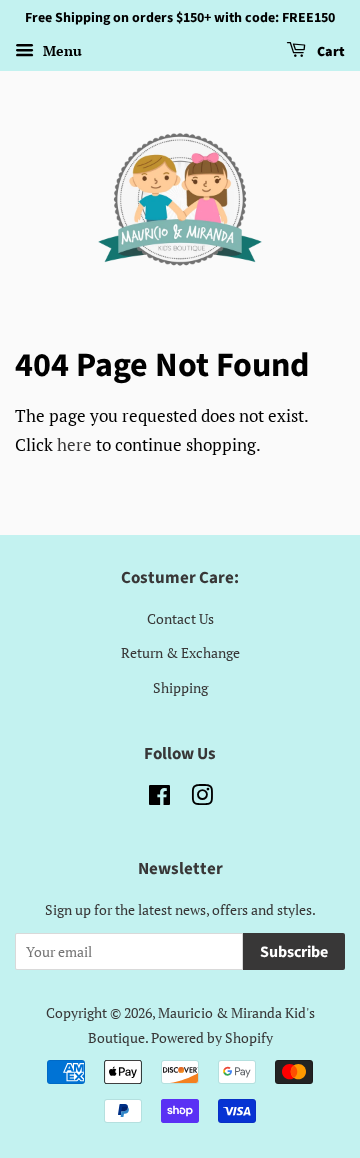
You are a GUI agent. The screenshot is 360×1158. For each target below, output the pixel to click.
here (74, 444)
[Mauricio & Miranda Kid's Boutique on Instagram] (202, 798)
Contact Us (180, 618)
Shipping (180, 687)
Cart (329, 52)
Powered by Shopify (212, 1037)
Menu (60, 50)
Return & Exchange (180, 652)
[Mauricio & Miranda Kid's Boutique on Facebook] (159, 798)
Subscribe (294, 952)
